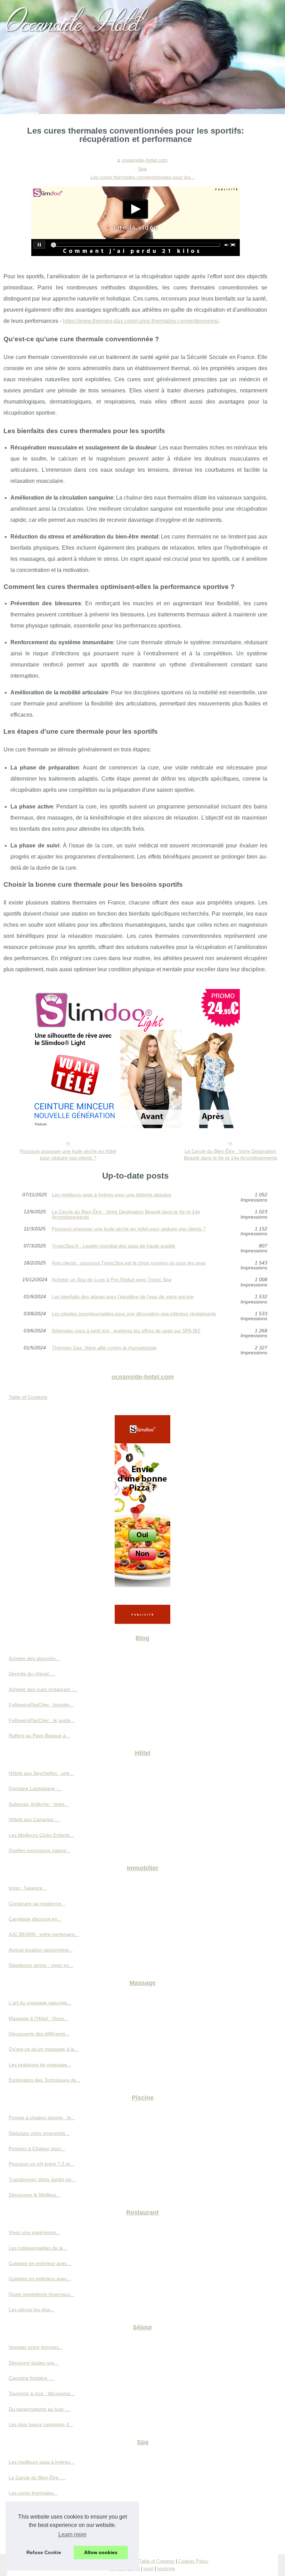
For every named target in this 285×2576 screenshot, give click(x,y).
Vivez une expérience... (34, 2232)
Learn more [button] (72, 2534)
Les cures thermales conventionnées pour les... (142, 177)
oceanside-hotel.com (145, 160)
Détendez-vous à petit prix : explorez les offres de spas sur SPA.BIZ (126, 1331)
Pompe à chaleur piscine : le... (42, 2118)
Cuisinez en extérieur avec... (40, 2263)
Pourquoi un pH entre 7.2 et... (41, 2164)
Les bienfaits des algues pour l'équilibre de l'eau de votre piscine (123, 1297)
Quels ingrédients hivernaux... (42, 2294)
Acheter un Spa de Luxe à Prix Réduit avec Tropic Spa (112, 1280)
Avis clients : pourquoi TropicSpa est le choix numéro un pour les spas (129, 1263)
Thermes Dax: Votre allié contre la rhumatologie (104, 1348)
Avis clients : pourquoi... (35, 2539)
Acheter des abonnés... (34, 1658)
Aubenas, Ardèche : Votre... (39, 1804)
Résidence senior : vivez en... (41, 1965)
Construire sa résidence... (37, 1904)
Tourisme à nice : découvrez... (42, 2393)
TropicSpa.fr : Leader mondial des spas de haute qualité (113, 1246)
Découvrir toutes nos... (34, 2363)
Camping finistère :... (31, 2378)
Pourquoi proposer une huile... (42, 2508)
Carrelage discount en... (35, 1919)
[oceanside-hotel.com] (142, 57)
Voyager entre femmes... (36, 2347)
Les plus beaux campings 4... (41, 2424)
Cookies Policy (193, 2561)
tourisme (166, 2569)
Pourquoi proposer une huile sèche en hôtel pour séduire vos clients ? (68, 1154)
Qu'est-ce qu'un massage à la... (44, 2049)
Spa (142, 169)
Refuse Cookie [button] (44, 2552)
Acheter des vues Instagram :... (43, 1689)
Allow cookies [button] (101, 2552)
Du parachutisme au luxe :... (40, 2409)
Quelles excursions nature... (39, 1850)
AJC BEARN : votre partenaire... (44, 1934)
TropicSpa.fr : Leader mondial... (43, 2524)
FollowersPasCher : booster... (41, 1705)
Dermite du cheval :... (32, 1674)
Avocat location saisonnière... (41, 1950)
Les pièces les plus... (32, 2310)
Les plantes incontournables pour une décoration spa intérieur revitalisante (134, 1314)
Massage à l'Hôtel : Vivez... (38, 2018)
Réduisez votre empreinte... (39, 2133)
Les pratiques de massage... (40, 2065)
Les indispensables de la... (38, 2248)
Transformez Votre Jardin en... (42, 2179)
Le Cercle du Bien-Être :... (37, 2478)
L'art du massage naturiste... (40, 2003)
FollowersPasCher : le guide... (42, 1720)
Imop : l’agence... (28, 1888)
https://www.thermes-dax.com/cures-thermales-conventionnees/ (141, 321)
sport (149, 2569)
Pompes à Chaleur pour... (37, 2148)
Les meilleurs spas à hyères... (42, 2462)
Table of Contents (28, 1397)
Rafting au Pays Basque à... (39, 1736)
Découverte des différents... (39, 2034)
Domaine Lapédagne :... (35, 1788)
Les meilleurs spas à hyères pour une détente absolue (112, 1195)
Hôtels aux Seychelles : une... (41, 1773)
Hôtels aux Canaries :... (34, 1819)
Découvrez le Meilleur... (34, 2195)
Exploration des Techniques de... (44, 2080)
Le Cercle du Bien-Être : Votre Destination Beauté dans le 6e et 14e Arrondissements (231, 1154)
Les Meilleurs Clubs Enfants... (41, 1835)
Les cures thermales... (33, 2493)
